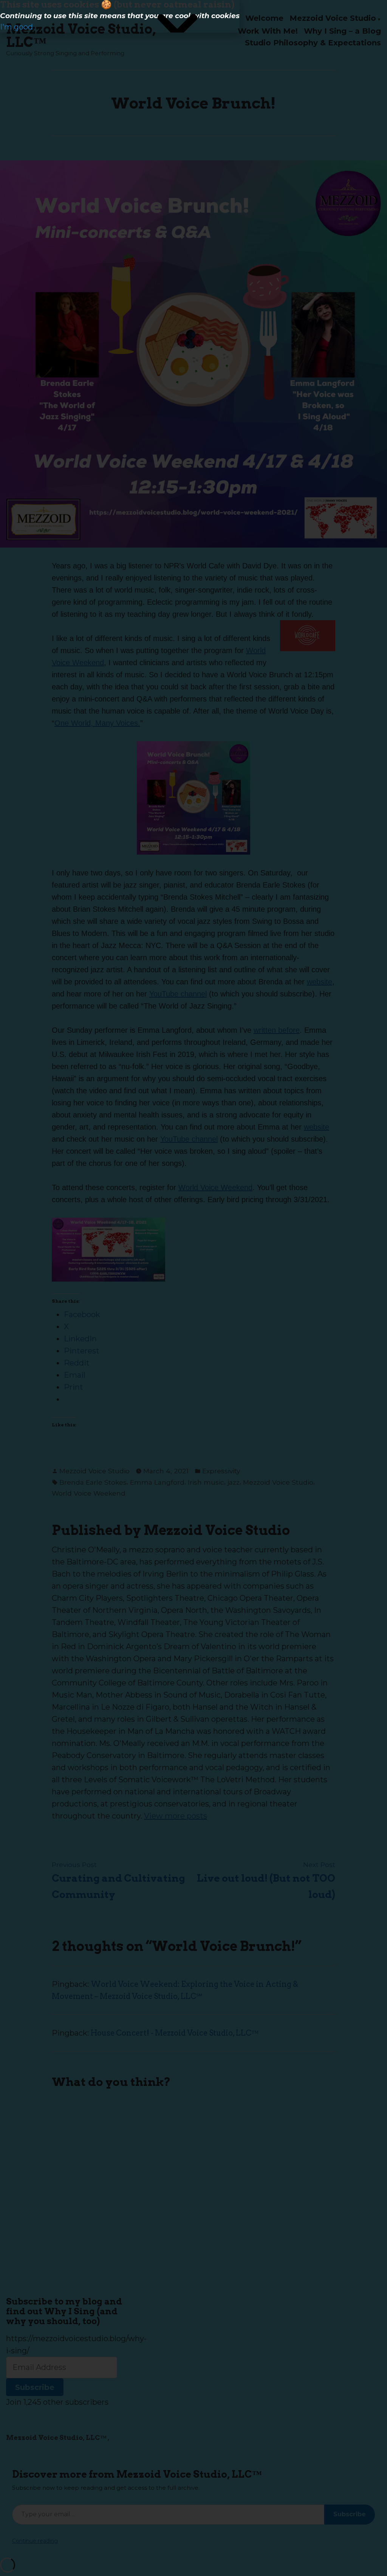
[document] (193, 1288)
